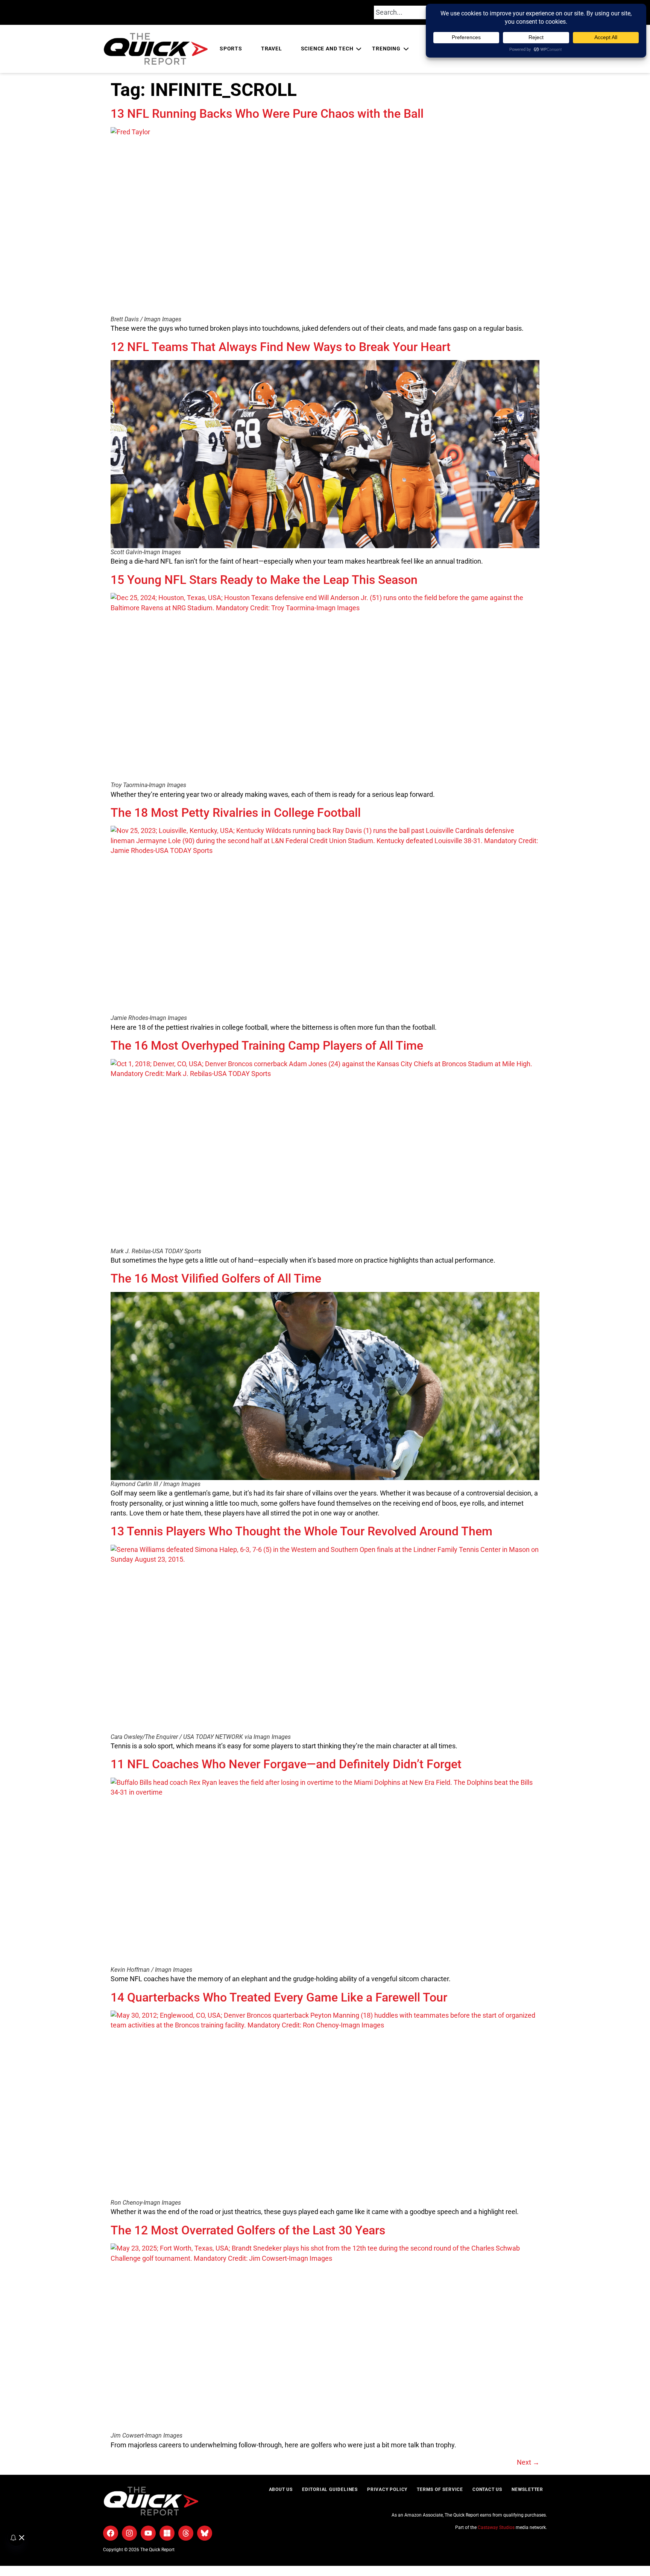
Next (528, 2462)
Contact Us (487, 2489)
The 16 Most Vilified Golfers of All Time (216, 1278)
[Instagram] (129, 2533)
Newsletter (527, 2489)
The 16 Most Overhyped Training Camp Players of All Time (267, 1046)
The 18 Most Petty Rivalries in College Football (236, 813)
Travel (272, 49)
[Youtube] (148, 2533)
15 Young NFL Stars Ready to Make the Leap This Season (264, 580)
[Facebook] (111, 2533)
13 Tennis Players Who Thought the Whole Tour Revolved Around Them (301, 1531)
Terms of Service (440, 2489)
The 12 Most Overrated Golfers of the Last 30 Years (248, 2230)
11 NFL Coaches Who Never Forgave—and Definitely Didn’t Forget (286, 1764)
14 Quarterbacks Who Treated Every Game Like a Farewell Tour (279, 1997)
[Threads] (186, 2533)
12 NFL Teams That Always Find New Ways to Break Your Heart (281, 347)
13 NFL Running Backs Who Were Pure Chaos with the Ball (267, 114)
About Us (281, 2489)
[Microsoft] (167, 2533)
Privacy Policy (387, 2489)
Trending (386, 49)
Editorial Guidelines (330, 2489)
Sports (231, 49)
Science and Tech (327, 49)
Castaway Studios (496, 2527)
